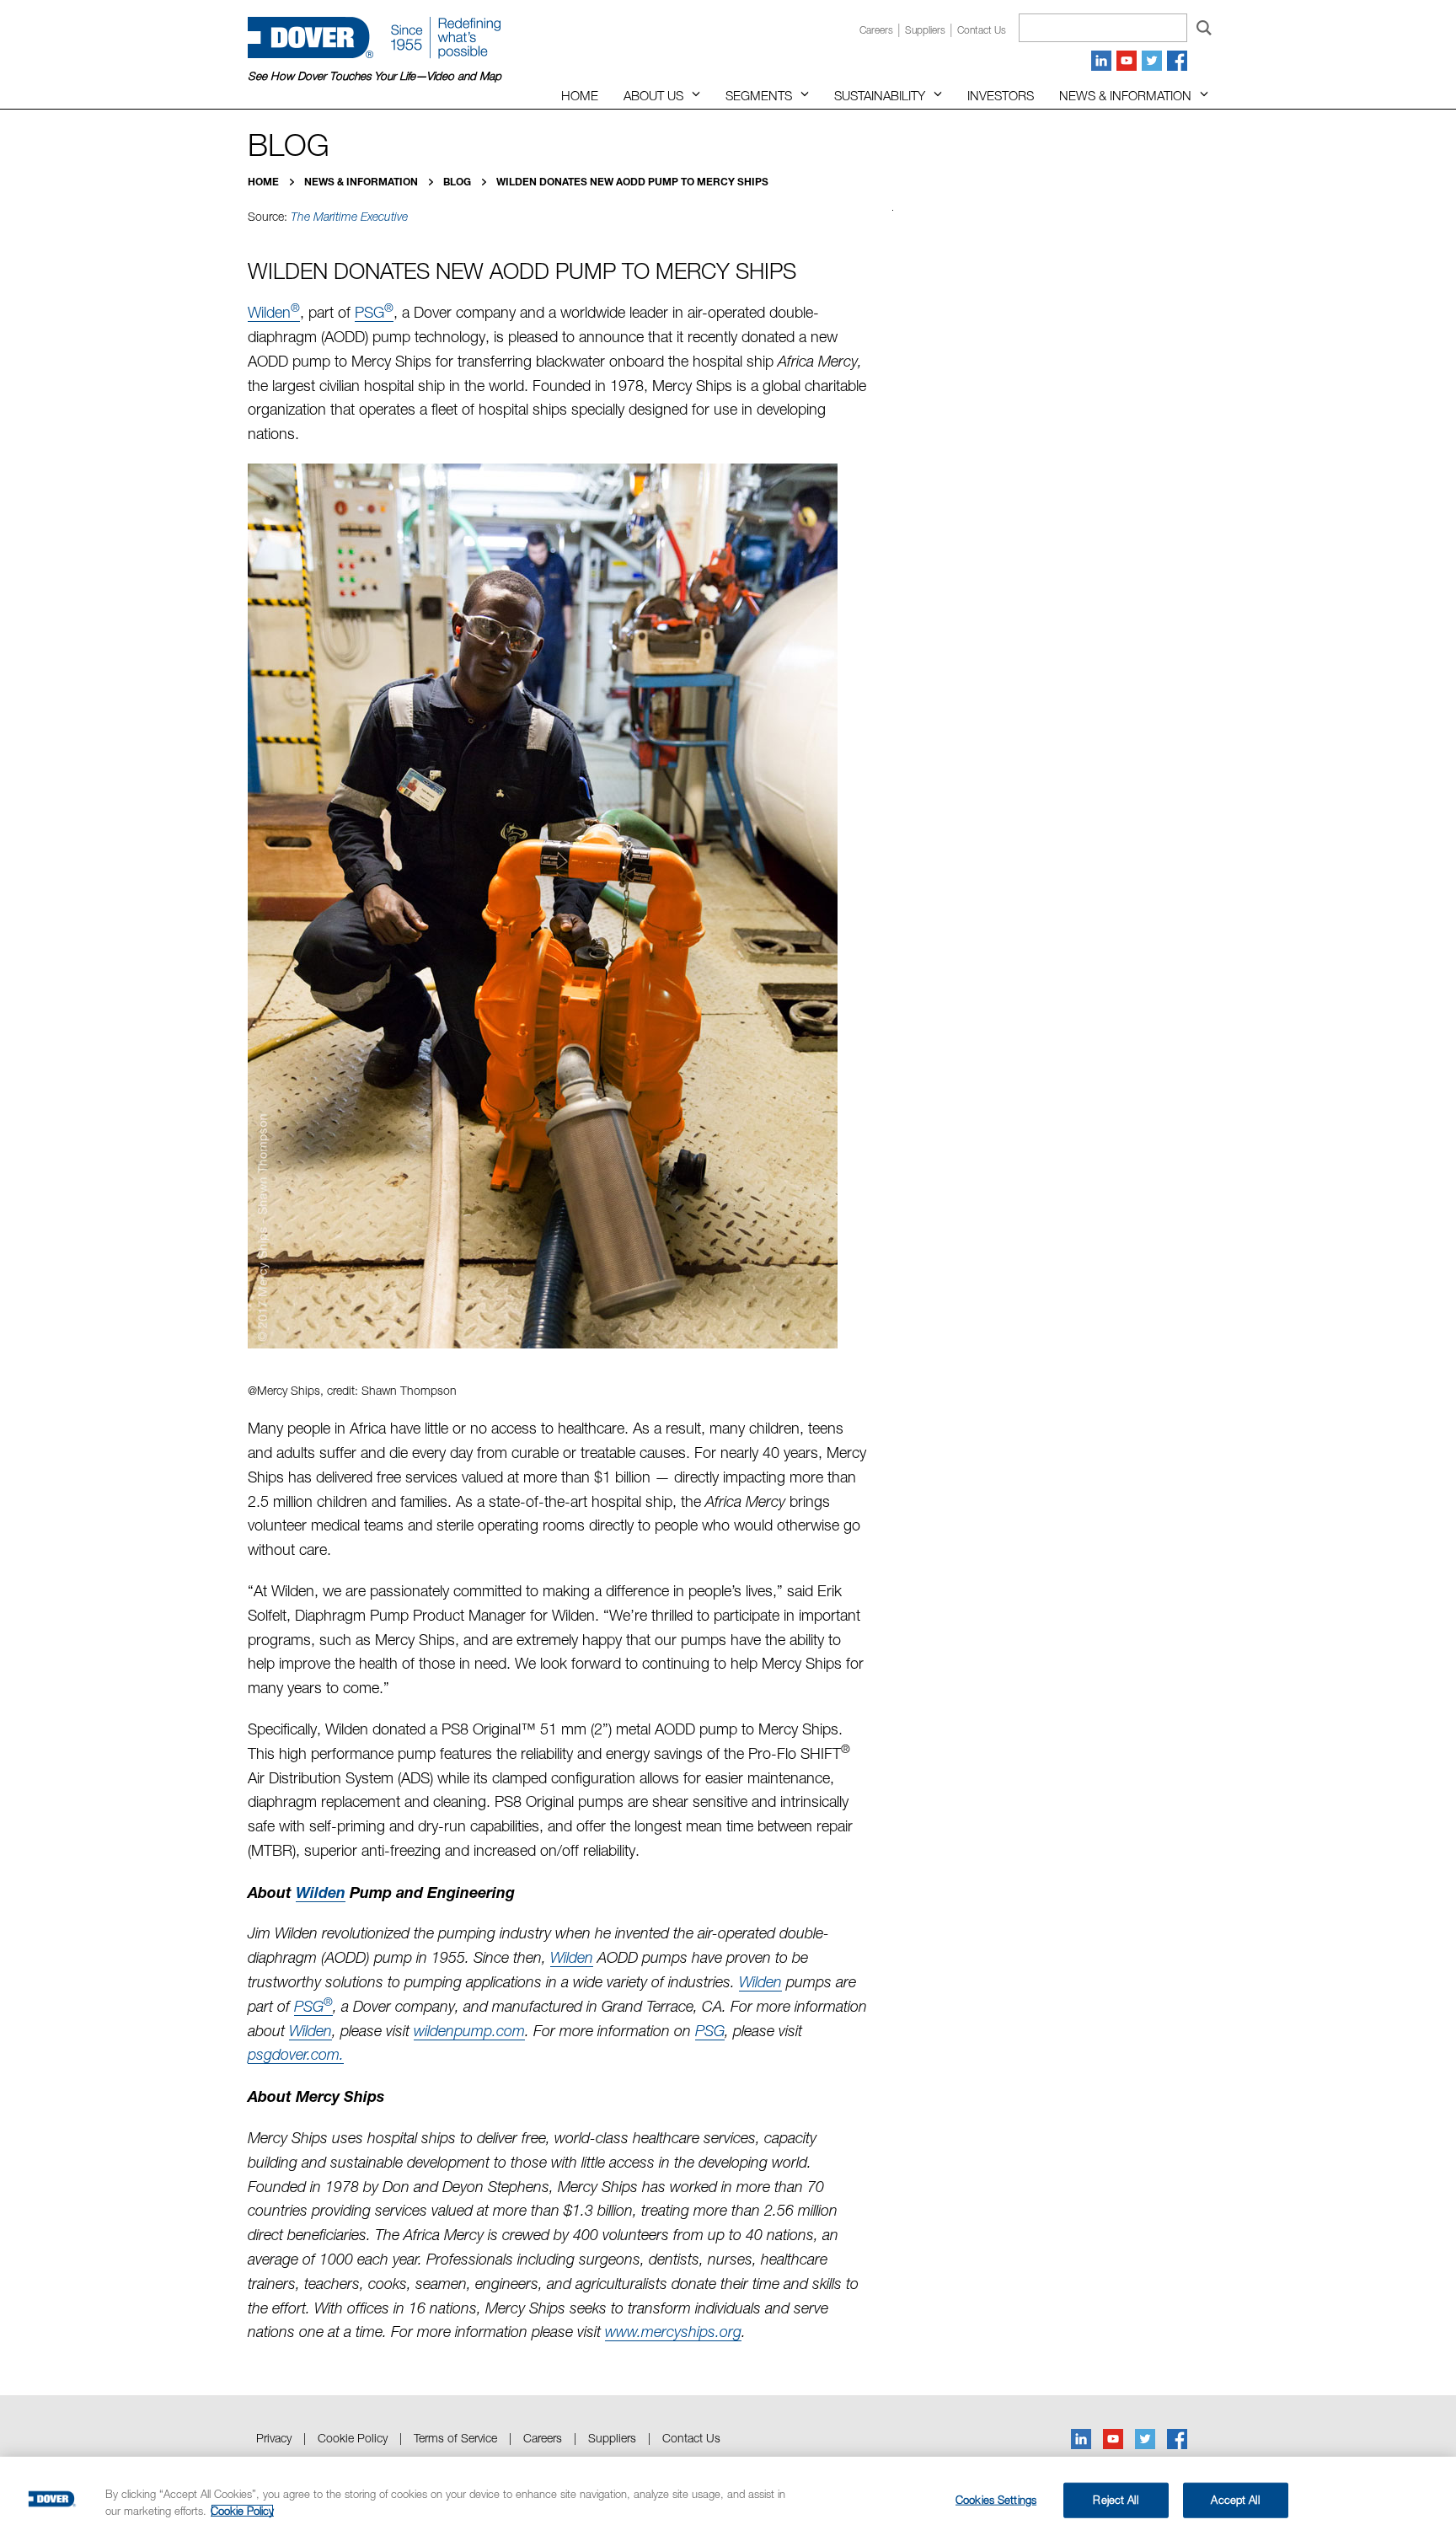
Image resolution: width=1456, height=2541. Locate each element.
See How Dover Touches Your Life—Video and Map (375, 76)
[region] (728, 2499)
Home (580, 95)
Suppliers (925, 30)
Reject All (1115, 2500)
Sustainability (880, 95)
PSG (374, 312)
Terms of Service (455, 2438)
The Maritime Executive (349, 217)
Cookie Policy (353, 2438)
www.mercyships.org (673, 2332)
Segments (759, 95)
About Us (653, 95)
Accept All (1235, 2500)
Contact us (982, 30)
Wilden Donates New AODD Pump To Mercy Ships (632, 182)
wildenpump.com (469, 2031)
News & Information (1125, 95)
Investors (1001, 95)
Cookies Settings (996, 2500)
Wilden (274, 312)
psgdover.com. (296, 2054)
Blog (458, 182)
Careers (876, 30)
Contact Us (691, 2438)
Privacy (274, 2438)
